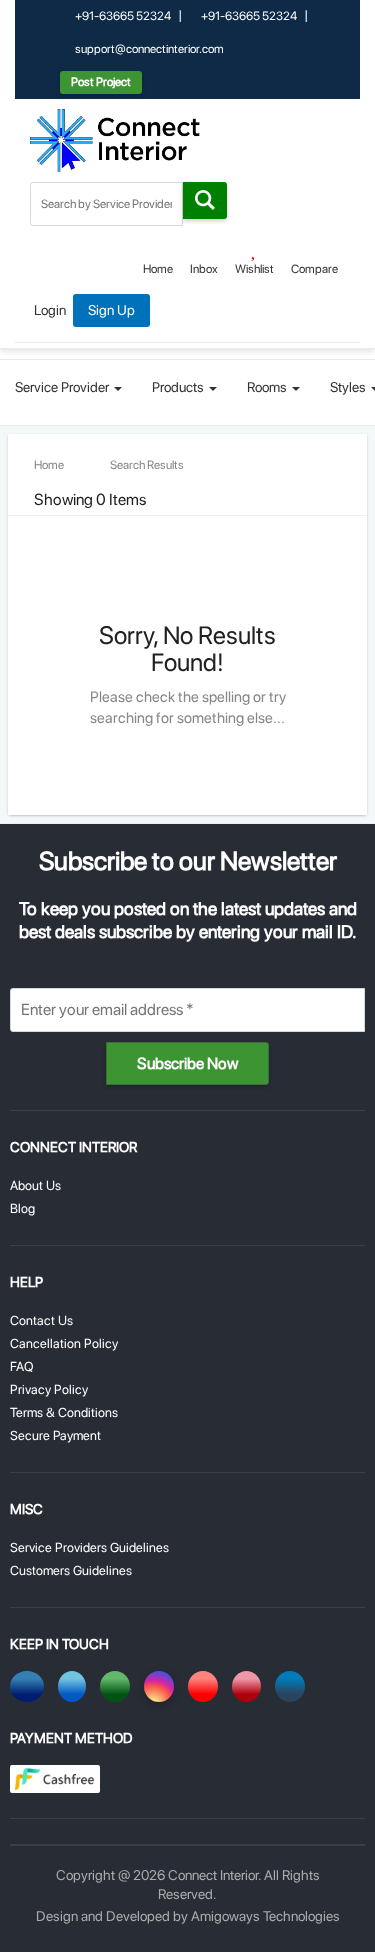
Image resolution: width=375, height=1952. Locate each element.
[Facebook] (30, 1686)
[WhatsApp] (118, 1686)
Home (158, 269)
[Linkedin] (293, 1686)
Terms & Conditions (64, 1412)
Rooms (268, 387)
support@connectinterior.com (148, 49)
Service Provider (63, 387)
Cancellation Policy (64, 1343)
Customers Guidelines (71, 1570)
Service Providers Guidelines (89, 1547)
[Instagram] (162, 1686)
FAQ (22, 1366)
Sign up (111, 310)
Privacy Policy (49, 1389)
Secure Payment (55, 1435)
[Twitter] (75, 1686)
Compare (314, 269)
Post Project (101, 82)
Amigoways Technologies (265, 1916)
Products (179, 387)
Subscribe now (187, 1063)
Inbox (204, 269)
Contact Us (41, 1320)
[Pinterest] (250, 1686)
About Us (35, 1185)
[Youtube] (206, 1686)
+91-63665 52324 (122, 16)
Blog (22, 1208)
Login (50, 310)
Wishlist (254, 269)
